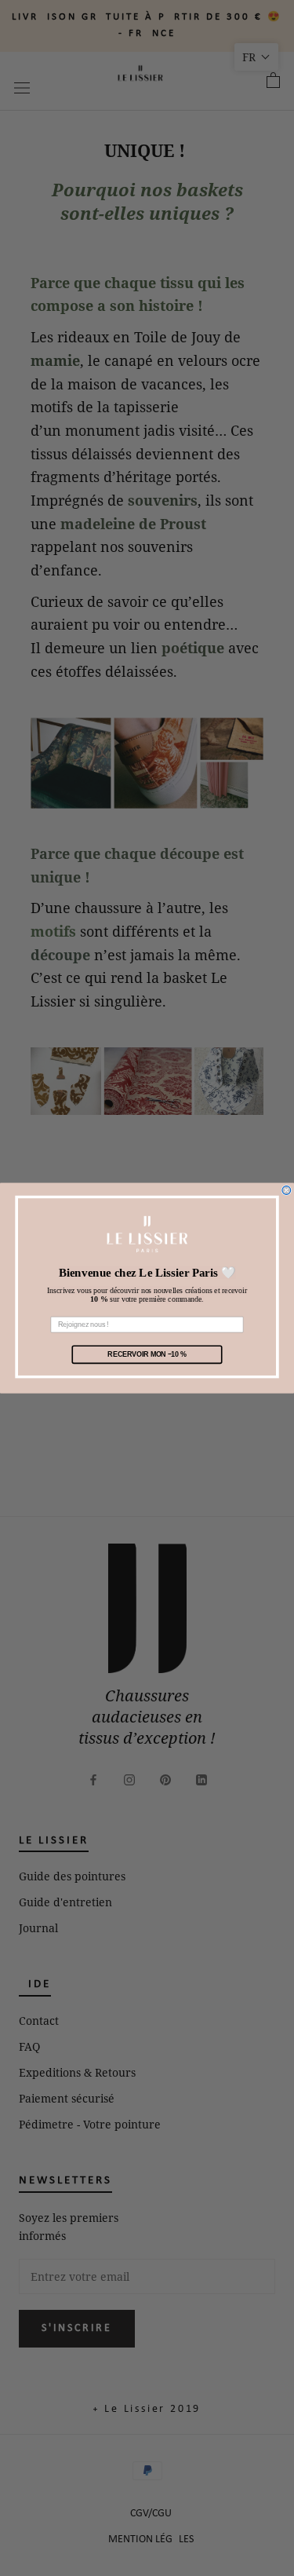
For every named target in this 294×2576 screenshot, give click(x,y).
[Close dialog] (287, 1191)
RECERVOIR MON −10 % (147, 1354)
